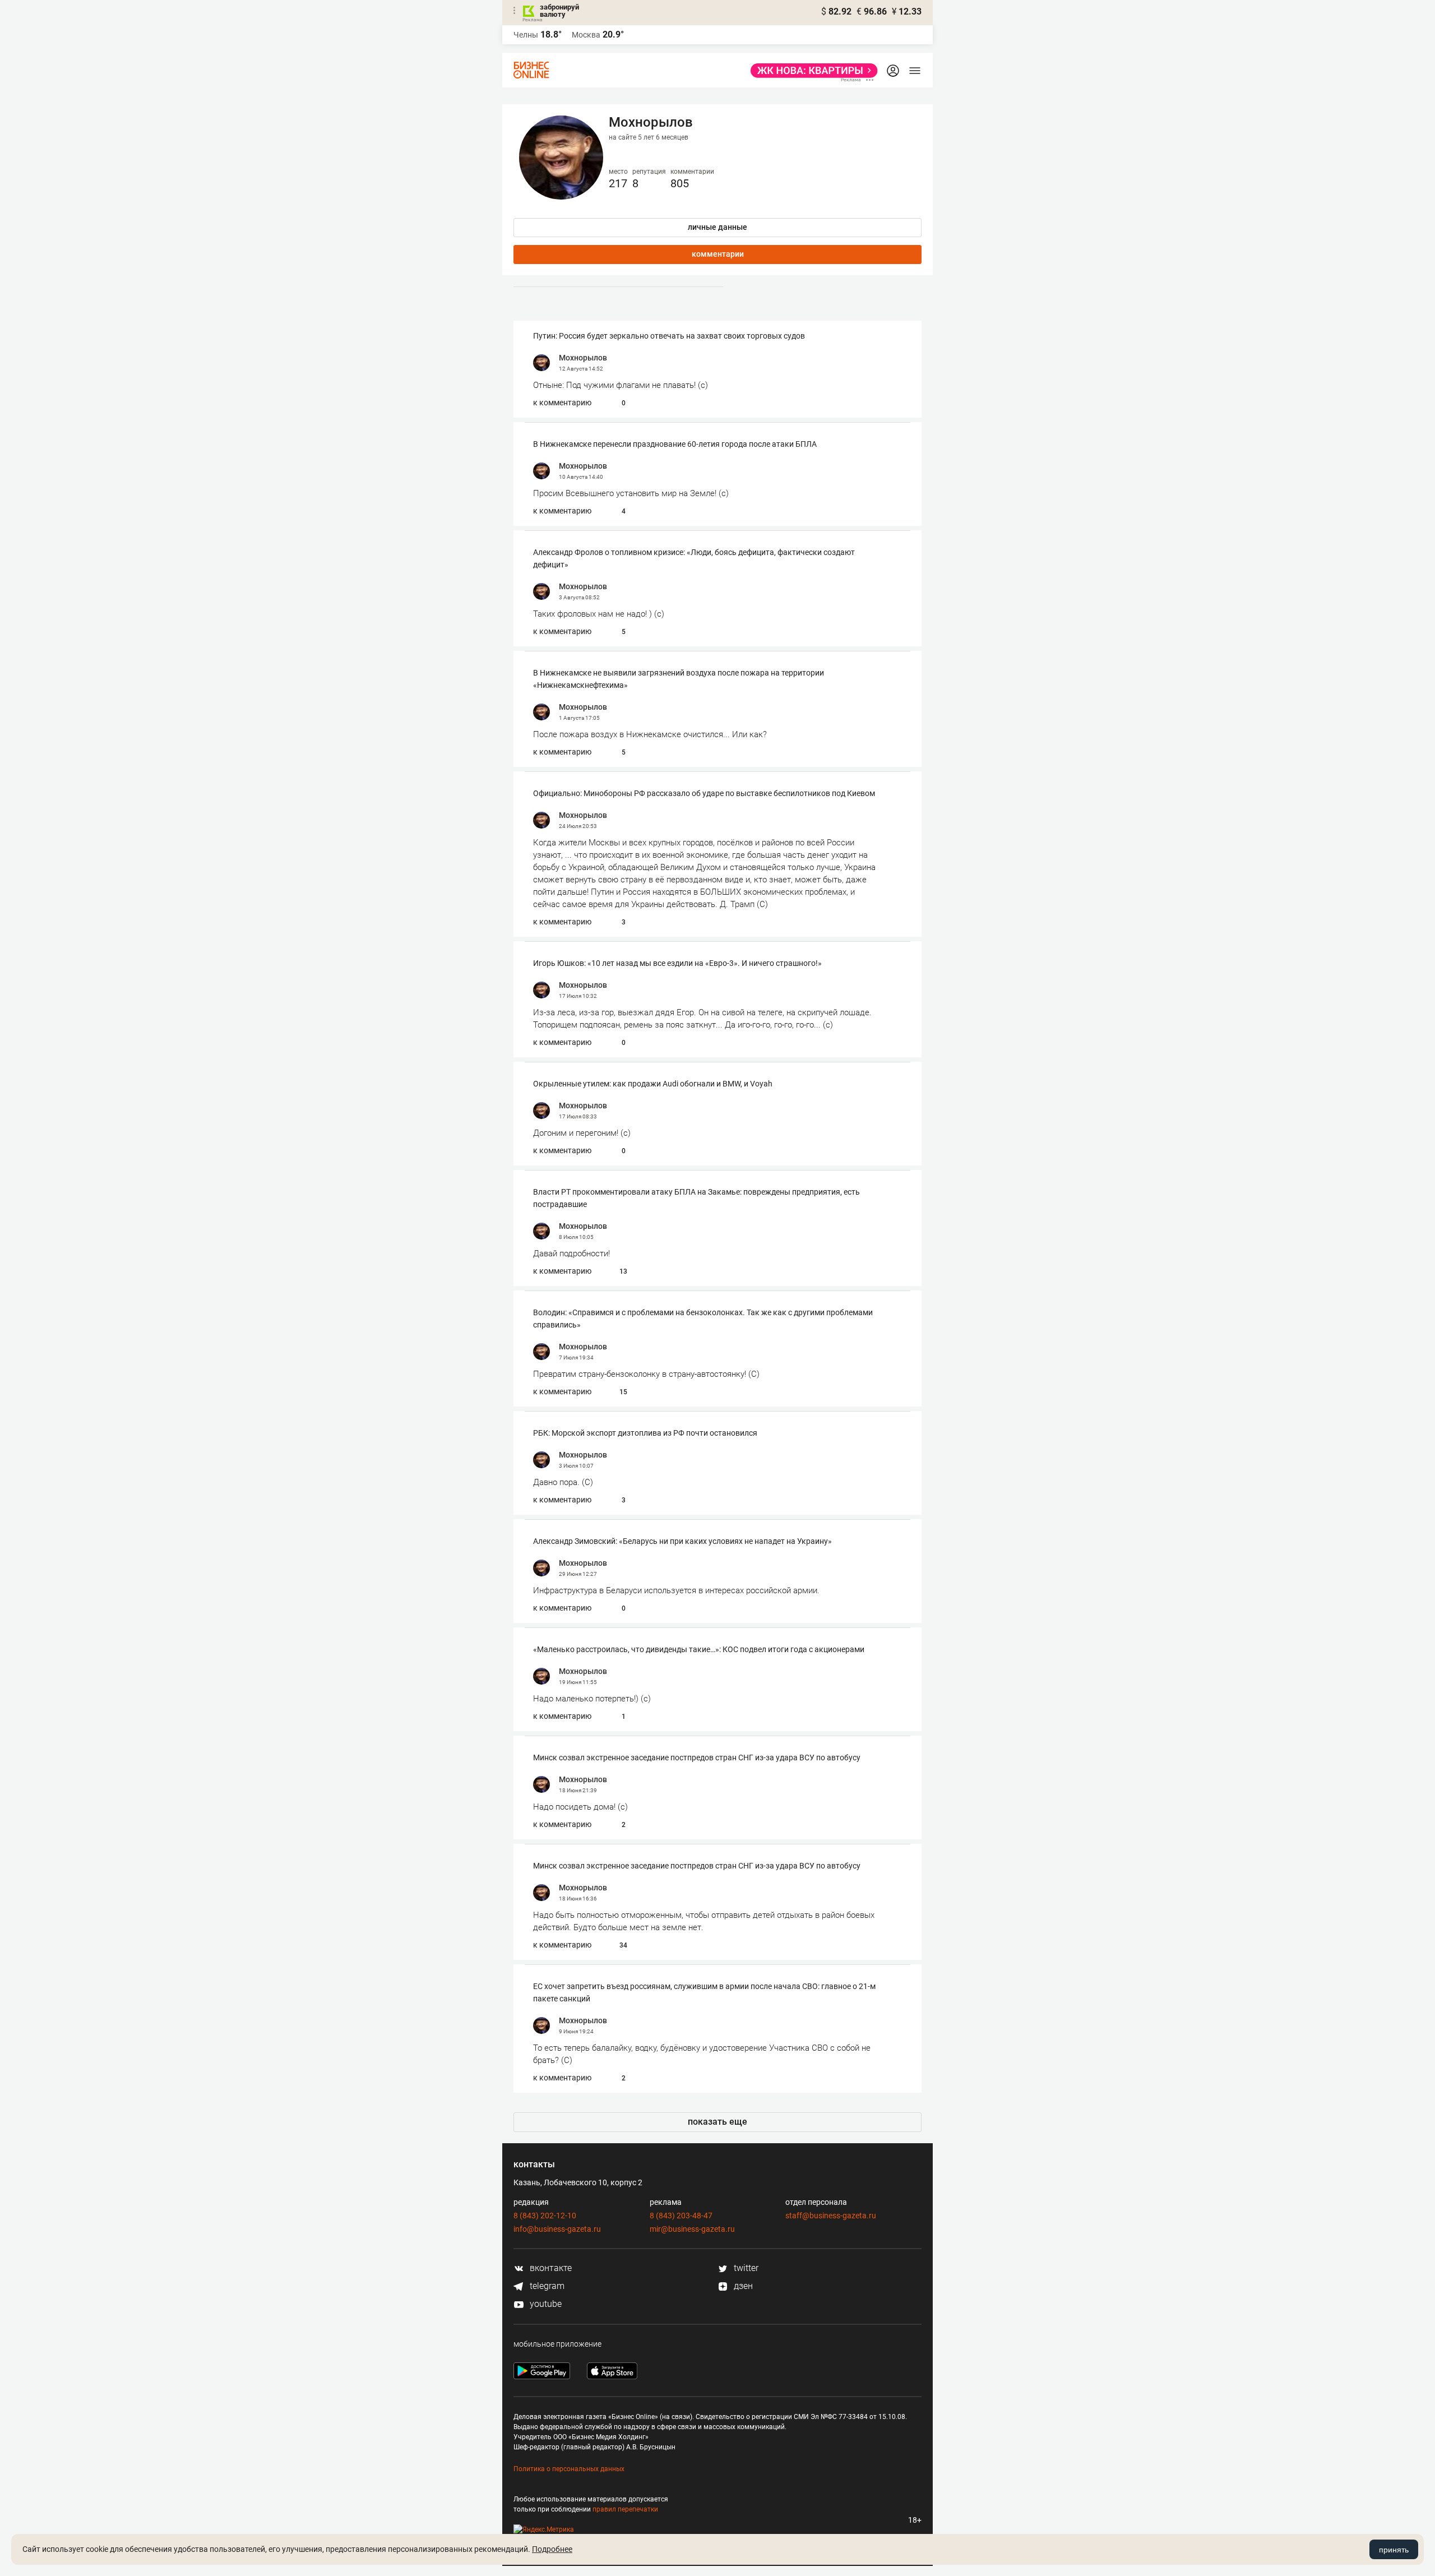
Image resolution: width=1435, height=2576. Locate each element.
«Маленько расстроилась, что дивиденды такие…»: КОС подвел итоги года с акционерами (699, 1649)
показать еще (717, 2122)
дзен (742, 2286)
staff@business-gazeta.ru (831, 2216)
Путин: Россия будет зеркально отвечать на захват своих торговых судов (669, 336)
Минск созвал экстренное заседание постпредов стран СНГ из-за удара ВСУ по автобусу (697, 1758)
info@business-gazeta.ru (557, 2229)
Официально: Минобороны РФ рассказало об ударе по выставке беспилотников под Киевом (704, 793)
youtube (545, 2304)
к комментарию (562, 403)
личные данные (717, 227)
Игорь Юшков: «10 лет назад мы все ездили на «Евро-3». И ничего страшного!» (677, 963)
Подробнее (552, 2549)
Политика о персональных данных (569, 2469)
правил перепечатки (625, 2509)
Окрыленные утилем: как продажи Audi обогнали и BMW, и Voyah (653, 1084)
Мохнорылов (583, 358)
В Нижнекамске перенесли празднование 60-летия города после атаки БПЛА (675, 444)
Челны (526, 35)
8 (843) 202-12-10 (545, 2216)
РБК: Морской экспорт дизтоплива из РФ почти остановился (645, 1433)
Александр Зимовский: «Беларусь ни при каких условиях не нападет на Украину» (682, 1541)
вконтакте (550, 2268)
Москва (586, 35)
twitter (745, 2268)
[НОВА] (811, 71)
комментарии (718, 254)
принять (1394, 2550)
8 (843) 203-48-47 (681, 2216)
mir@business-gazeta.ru (692, 2229)
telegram (546, 2286)
